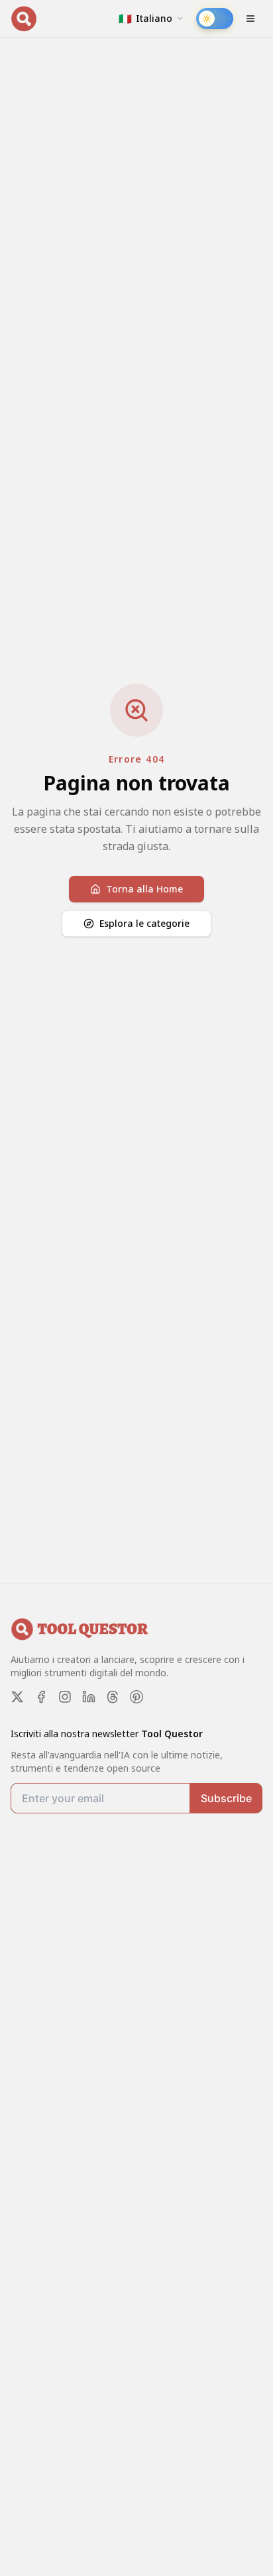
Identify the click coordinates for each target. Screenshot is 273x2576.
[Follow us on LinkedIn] (89, 1697)
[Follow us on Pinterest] (136, 1697)
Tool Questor (172, 1734)
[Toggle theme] (215, 19)
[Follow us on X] (17, 1697)
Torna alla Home (144, 889)
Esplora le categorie (144, 923)
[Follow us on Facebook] (41, 1697)
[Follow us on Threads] (113, 1697)
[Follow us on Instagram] (65, 1697)
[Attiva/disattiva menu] (250, 19)
